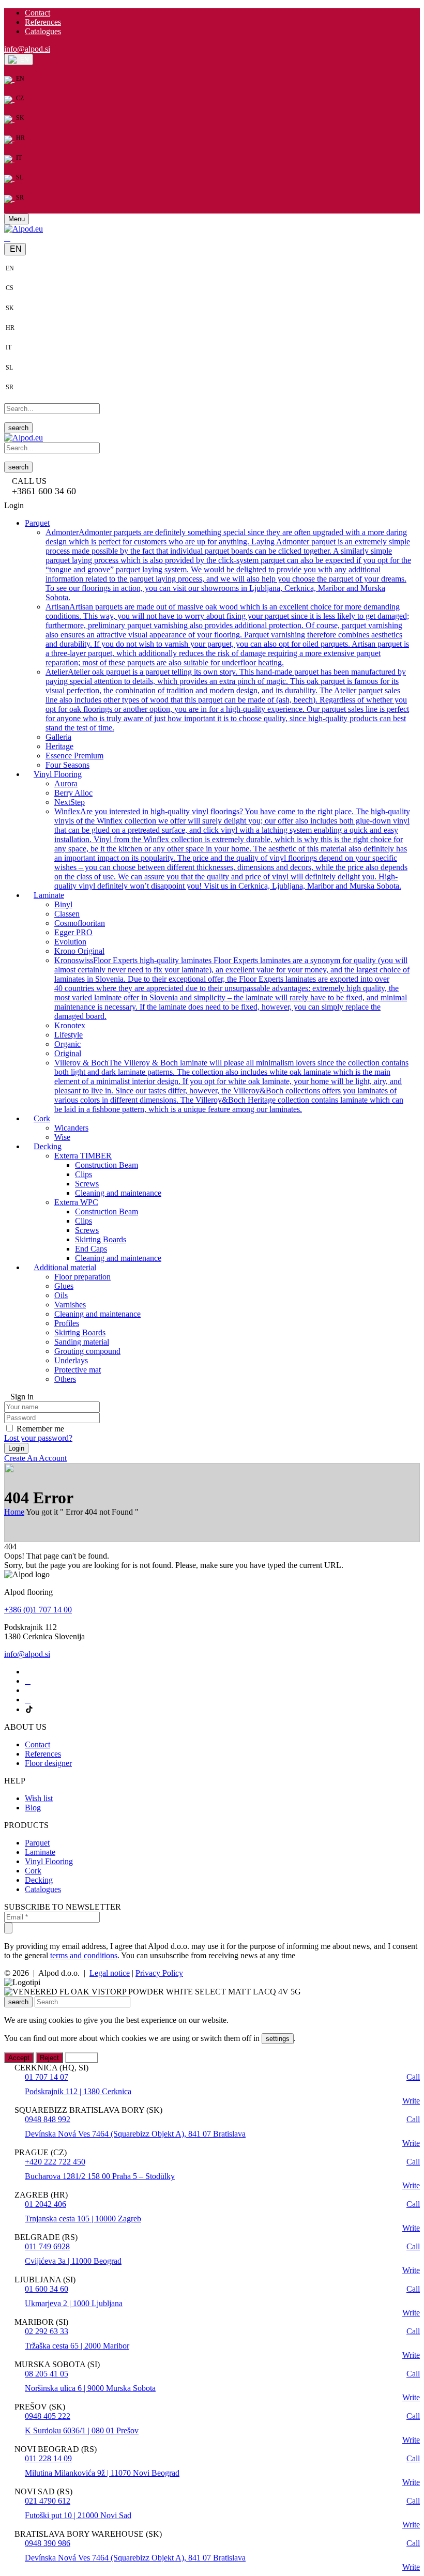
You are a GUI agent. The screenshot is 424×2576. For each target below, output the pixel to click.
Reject (49, 2058)
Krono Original (79, 951)
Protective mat (78, 1370)
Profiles (67, 1323)
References (43, 22)
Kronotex (70, 1025)
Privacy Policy (159, 1973)
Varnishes (70, 1305)
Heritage (59, 746)
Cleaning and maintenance (118, 1193)
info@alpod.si (27, 49)
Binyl (63, 904)
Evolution (70, 942)
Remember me (40, 1429)
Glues (64, 1286)
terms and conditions (84, 1955)
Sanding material (82, 1342)
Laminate (40, 1852)
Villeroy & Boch (231, 1086)
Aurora (66, 783)
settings (278, 2039)
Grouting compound (87, 1351)
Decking (39, 1880)
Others (65, 1379)
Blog (33, 1808)
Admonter (228, 565)
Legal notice (110, 1973)
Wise (62, 1137)
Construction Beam (107, 1165)
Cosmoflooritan (80, 923)
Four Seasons (67, 765)
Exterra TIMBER (83, 1156)
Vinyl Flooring (49, 1861)
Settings (82, 2058)
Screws (87, 1184)
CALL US (29, 481)
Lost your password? (38, 1438)
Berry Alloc (73, 793)
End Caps (91, 1249)
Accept (19, 2058)
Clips (84, 1174)
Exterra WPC (76, 1202)
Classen (67, 914)
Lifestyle (69, 1035)
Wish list (39, 1798)
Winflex (232, 849)
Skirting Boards (101, 1239)
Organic (67, 1044)
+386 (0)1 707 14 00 (38, 1610)
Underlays (71, 1360)
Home (14, 1512)
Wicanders (71, 1128)
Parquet (37, 1843)
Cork (33, 1871)
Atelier (227, 700)
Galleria (58, 737)
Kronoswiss (232, 988)
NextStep (70, 802)
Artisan (227, 635)
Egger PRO (73, 932)
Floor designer (48, 1763)
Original (68, 1053)
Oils (61, 1295)
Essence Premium (74, 756)
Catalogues (43, 31)
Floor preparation (82, 1277)
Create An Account (35, 1458)
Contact (37, 13)
